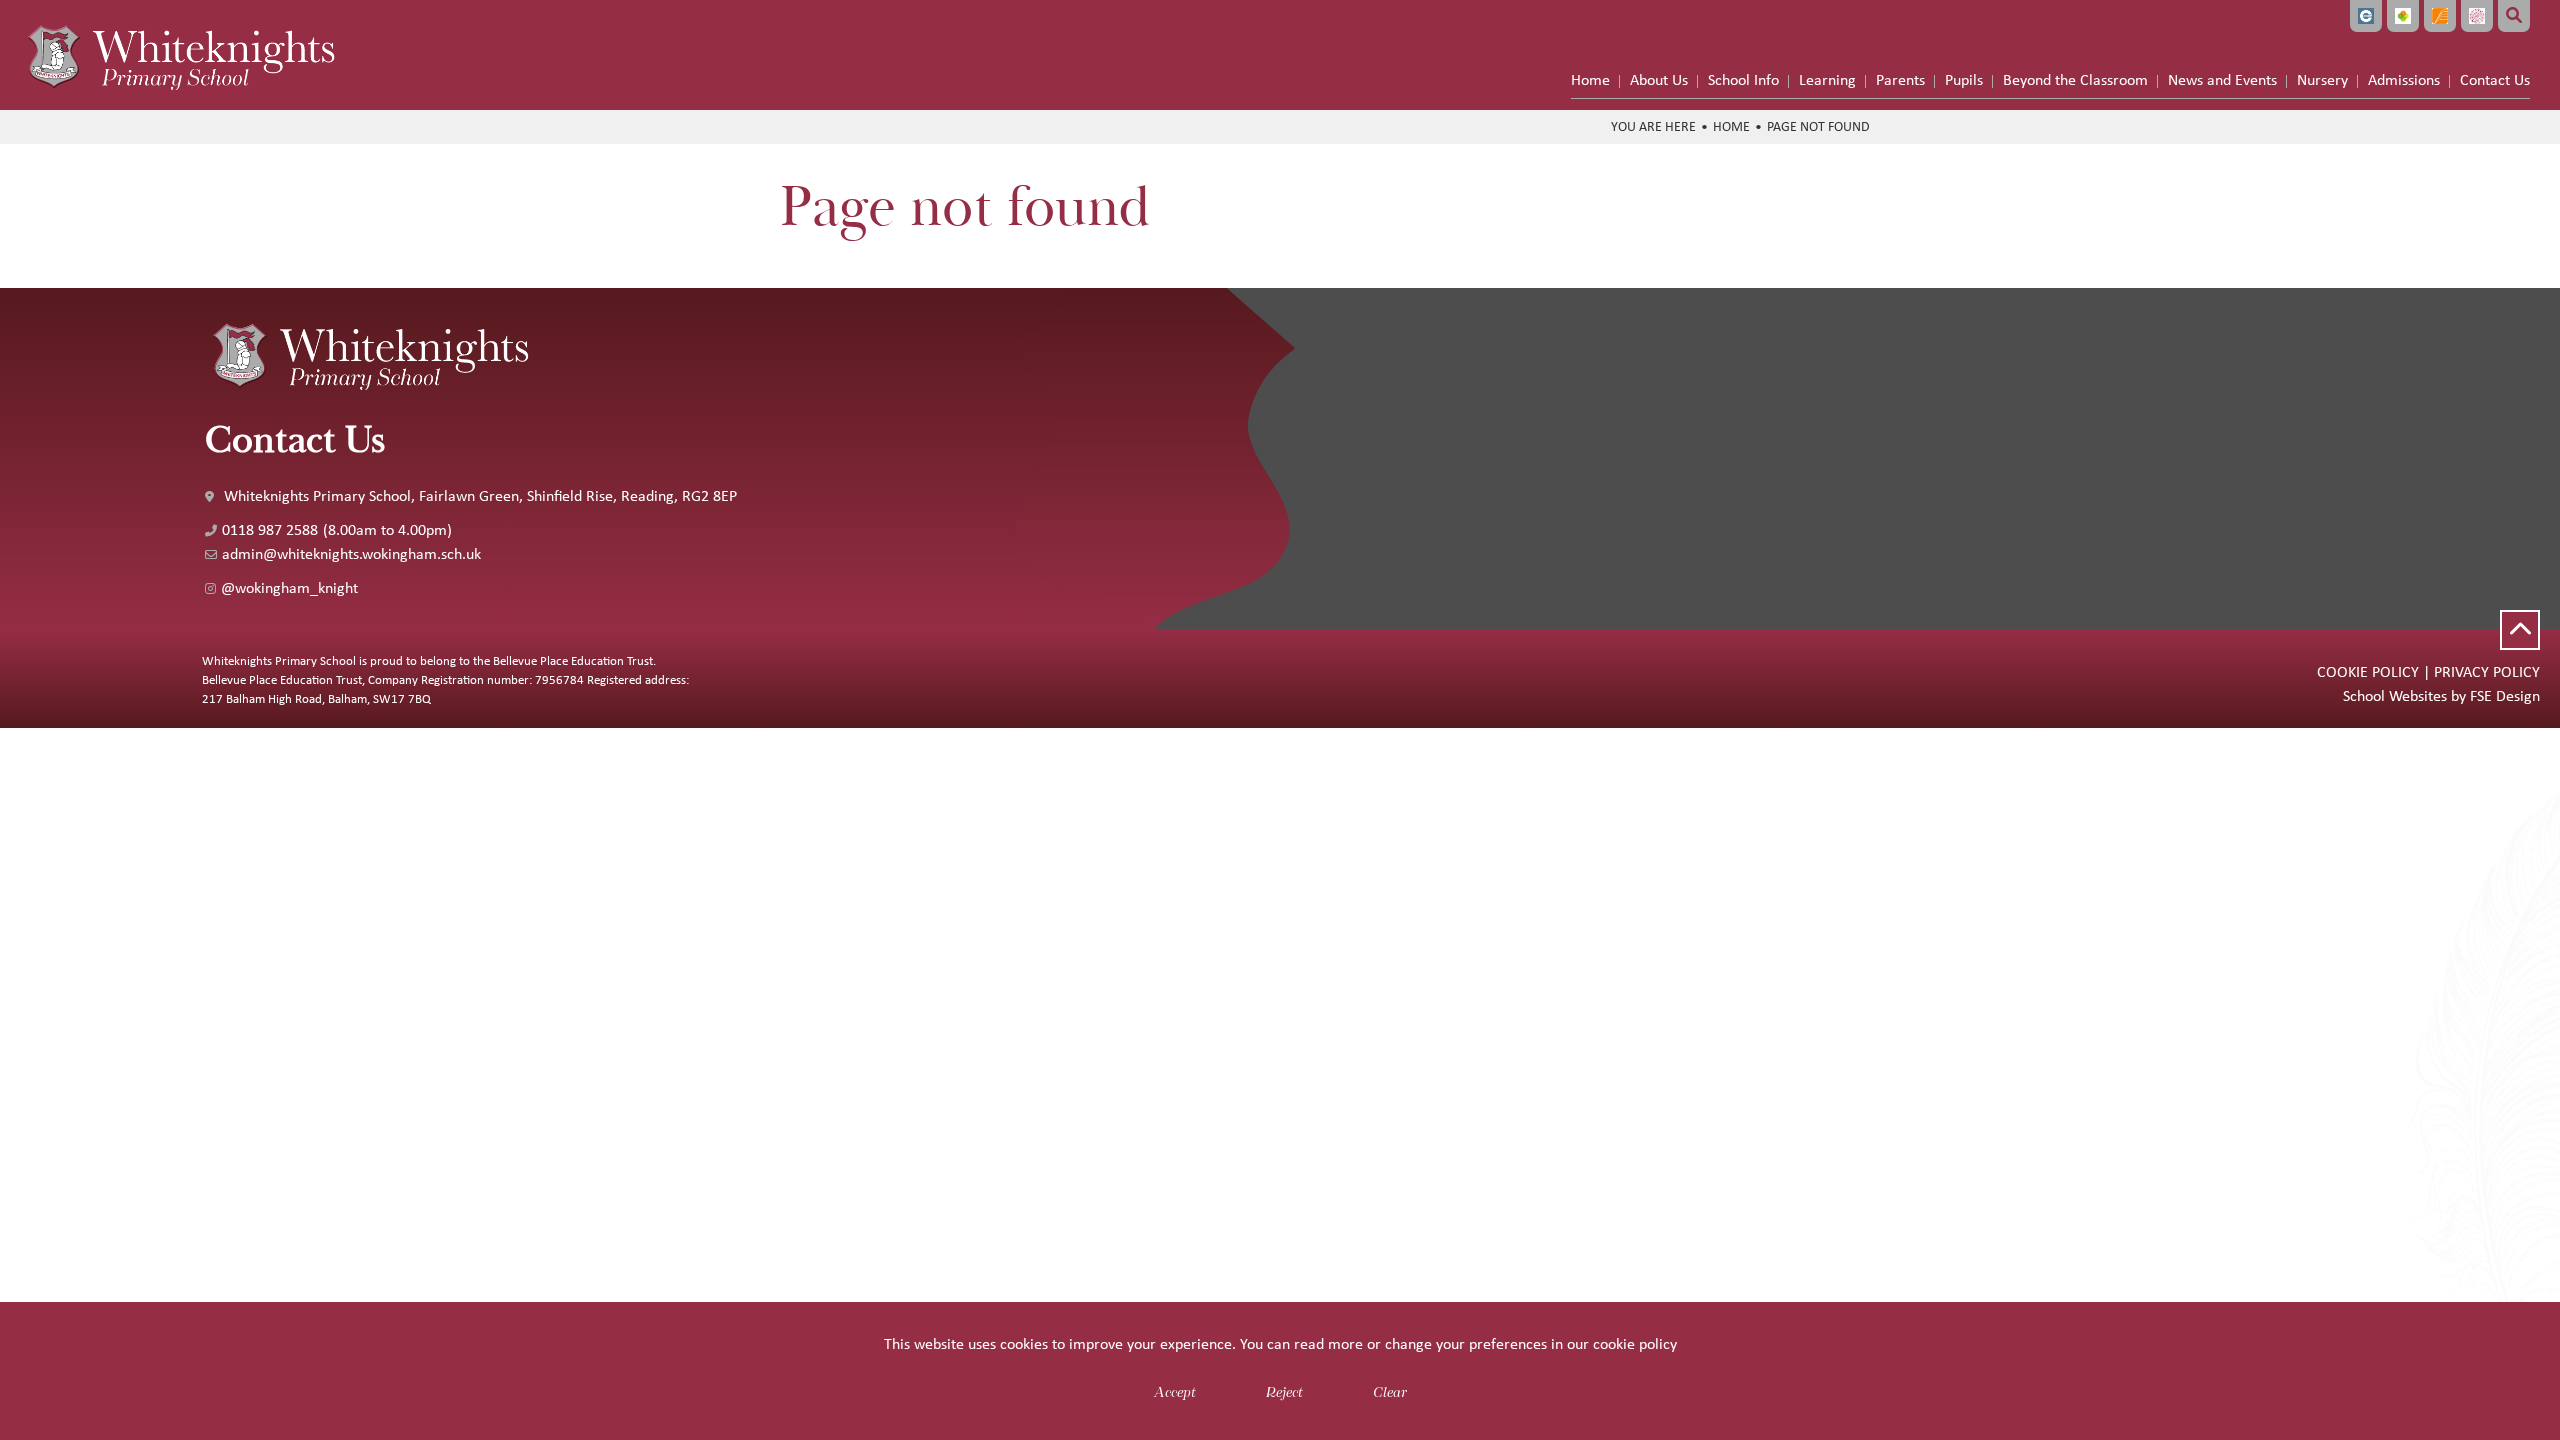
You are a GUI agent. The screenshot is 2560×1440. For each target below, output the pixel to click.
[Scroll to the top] (2520, 630)
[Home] (180, 55)
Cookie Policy (2368, 671)
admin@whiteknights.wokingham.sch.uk (351, 553)
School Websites (2395, 695)
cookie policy (1635, 1343)
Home (1731, 126)
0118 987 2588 (270, 529)
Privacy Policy (2487, 671)
